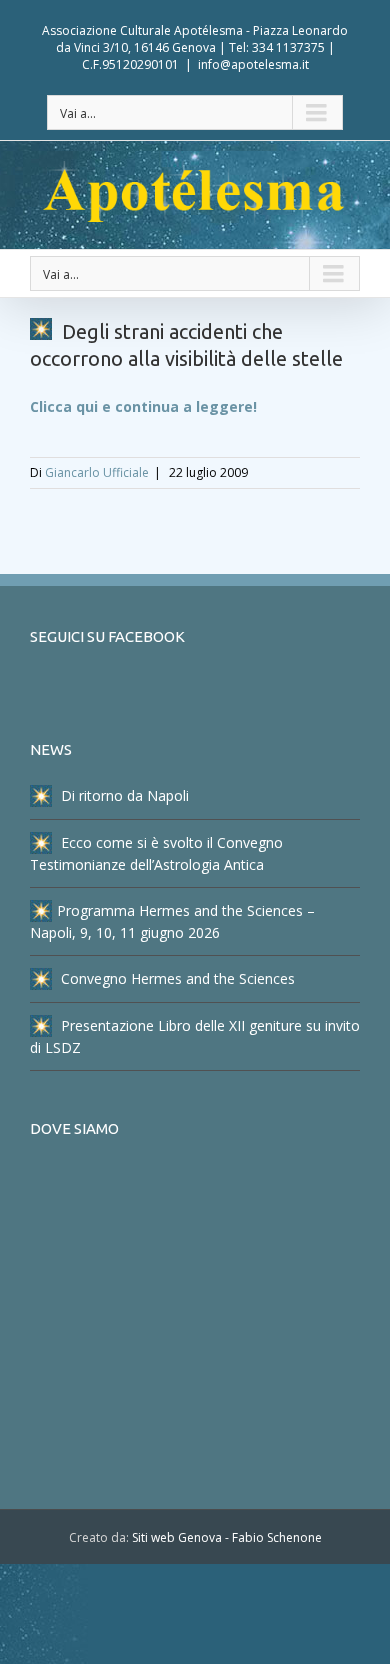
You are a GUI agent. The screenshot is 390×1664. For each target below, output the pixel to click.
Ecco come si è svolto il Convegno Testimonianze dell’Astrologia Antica (156, 853)
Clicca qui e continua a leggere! (143, 406)
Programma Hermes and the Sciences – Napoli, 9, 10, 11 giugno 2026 (172, 921)
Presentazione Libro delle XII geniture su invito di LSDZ (195, 1036)
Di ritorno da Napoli (123, 795)
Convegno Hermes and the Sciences (176, 978)
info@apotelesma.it (253, 64)
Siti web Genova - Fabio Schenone (227, 1537)
